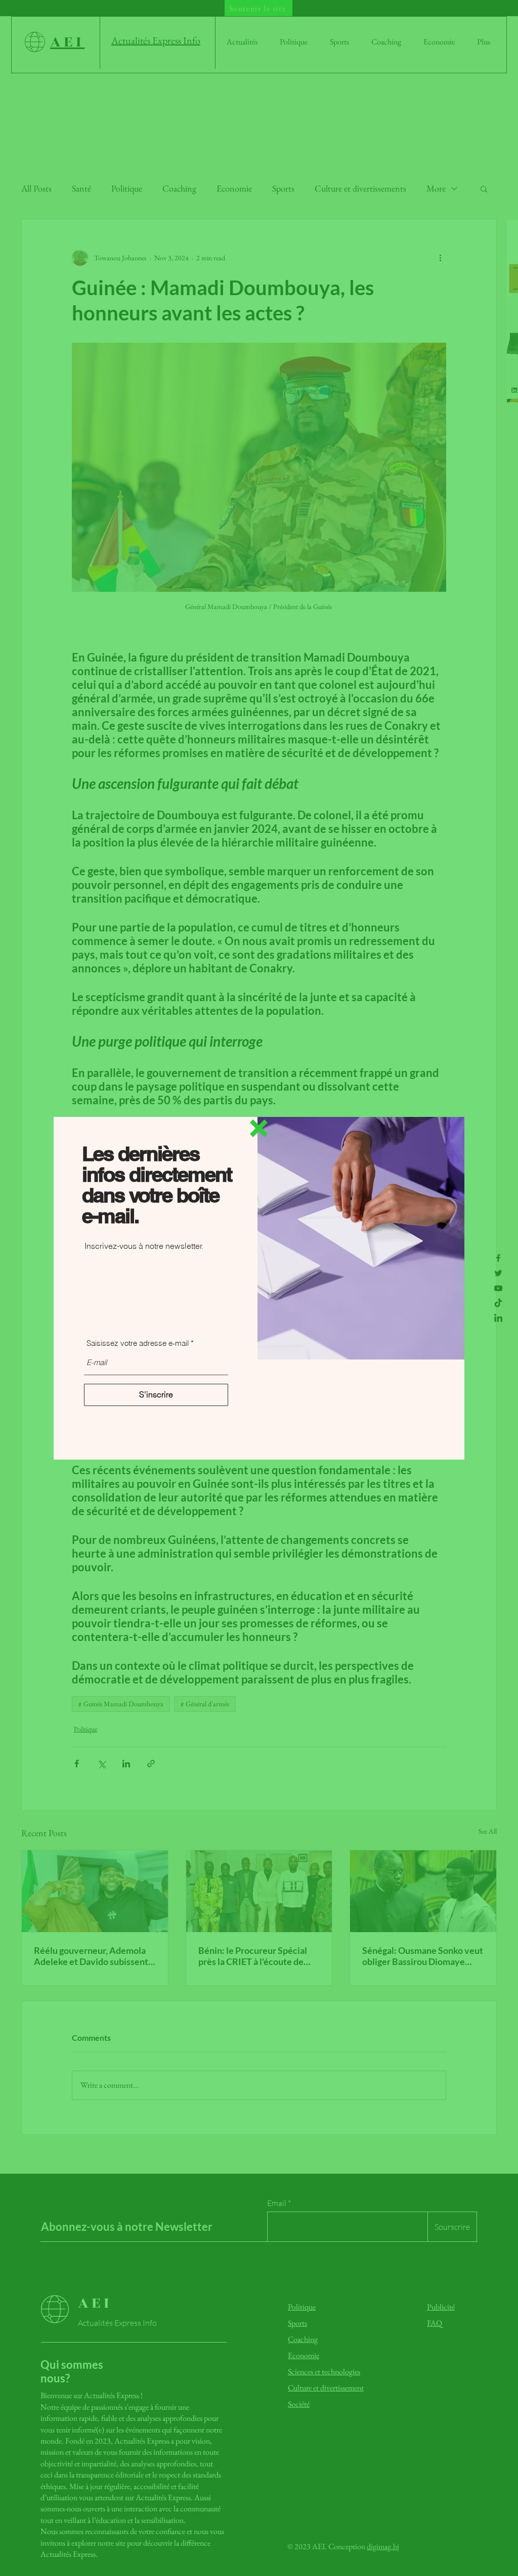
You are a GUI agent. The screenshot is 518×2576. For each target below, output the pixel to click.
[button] (259, 1128)
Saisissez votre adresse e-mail (138, 1343)
